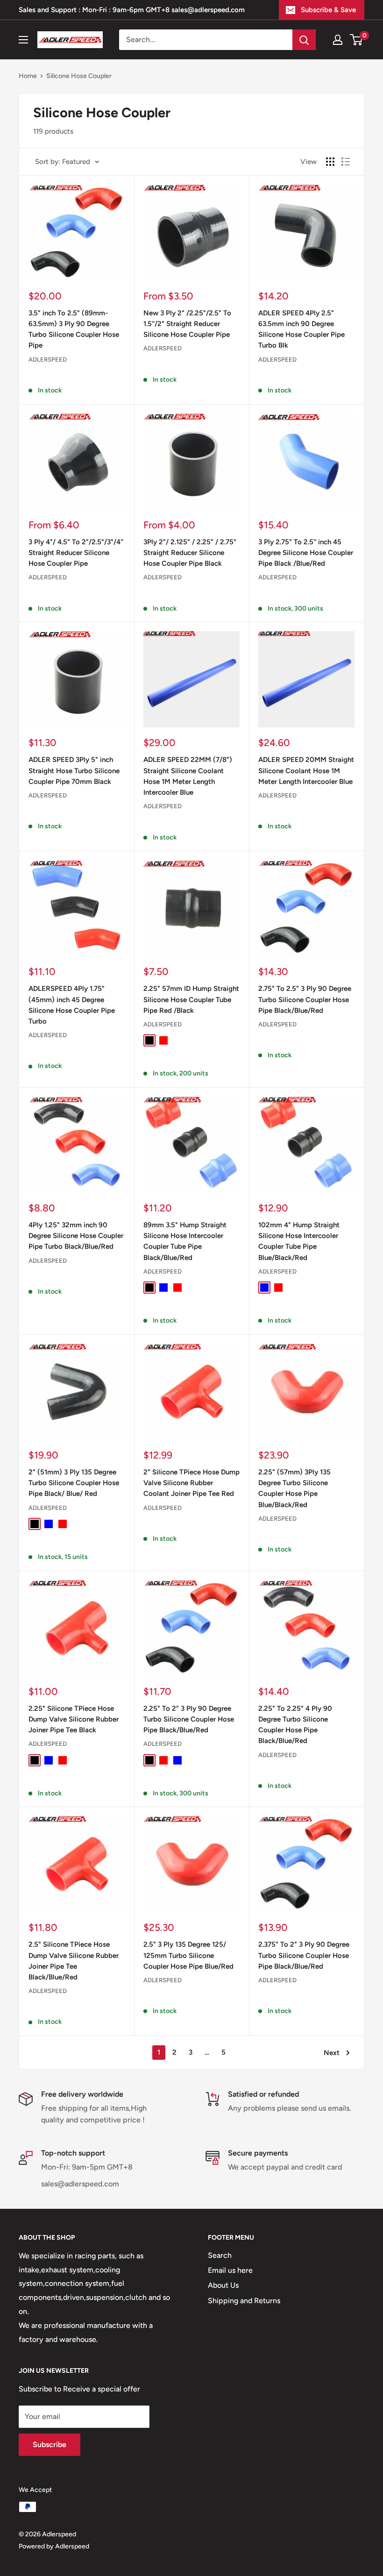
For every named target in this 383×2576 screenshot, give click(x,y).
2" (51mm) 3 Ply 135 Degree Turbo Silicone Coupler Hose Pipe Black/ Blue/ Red (74, 1483)
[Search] (304, 40)
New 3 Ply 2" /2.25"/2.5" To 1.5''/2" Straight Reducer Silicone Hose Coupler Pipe (187, 324)
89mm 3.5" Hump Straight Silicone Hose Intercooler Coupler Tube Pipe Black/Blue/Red (185, 1241)
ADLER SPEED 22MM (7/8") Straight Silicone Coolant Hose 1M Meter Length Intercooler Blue (188, 776)
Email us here (230, 2270)
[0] (357, 40)
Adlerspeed (48, 359)
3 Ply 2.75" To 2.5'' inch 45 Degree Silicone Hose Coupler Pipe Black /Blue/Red (306, 553)
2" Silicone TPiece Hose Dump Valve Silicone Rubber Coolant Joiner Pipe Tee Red (191, 1483)
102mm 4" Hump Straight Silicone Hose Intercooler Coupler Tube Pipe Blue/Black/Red (299, 1241)
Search (220, 2255)
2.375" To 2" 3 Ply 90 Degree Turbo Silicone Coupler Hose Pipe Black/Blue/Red (304, 1955)
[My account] (338, 40)
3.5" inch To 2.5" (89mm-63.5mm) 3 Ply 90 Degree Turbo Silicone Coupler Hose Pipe (74, 329)
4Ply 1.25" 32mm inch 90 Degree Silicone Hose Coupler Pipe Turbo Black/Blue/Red (76, 1236)
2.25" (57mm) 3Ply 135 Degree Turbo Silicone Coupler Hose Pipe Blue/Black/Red (294, 1488)
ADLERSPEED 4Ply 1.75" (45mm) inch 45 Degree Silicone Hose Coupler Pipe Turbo (72, 1005)
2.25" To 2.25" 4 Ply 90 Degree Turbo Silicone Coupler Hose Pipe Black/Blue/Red (295, 1725)
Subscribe (50, 2444)
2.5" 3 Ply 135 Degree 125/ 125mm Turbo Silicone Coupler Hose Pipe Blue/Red (188, 1955)
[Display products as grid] (330, 162)
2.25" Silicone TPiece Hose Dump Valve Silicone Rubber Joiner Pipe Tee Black (74, 1719)
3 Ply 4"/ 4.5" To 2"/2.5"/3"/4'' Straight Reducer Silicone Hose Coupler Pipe (76, 553)
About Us (223, 2285)
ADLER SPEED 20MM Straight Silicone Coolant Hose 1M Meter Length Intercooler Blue (306, 771)
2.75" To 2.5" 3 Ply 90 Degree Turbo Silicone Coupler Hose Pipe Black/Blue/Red (305, 1000)
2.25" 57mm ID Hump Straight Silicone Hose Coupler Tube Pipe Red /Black (191, 1000)
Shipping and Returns (244, 2301)
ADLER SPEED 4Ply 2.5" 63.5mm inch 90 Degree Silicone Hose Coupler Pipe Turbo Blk (301, 329)
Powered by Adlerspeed (54, 2546)
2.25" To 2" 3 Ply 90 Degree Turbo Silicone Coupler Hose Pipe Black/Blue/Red (189, 1719)
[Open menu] (23, 40)
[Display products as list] (346, 162)
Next (332, 2053)
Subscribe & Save (328, 10)
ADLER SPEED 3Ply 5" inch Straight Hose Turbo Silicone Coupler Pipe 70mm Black (74, 771)
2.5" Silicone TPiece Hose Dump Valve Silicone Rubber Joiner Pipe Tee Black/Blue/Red (74, 1961)
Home (28, 76)
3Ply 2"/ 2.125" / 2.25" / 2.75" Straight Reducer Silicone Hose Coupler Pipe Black (190, 553)
